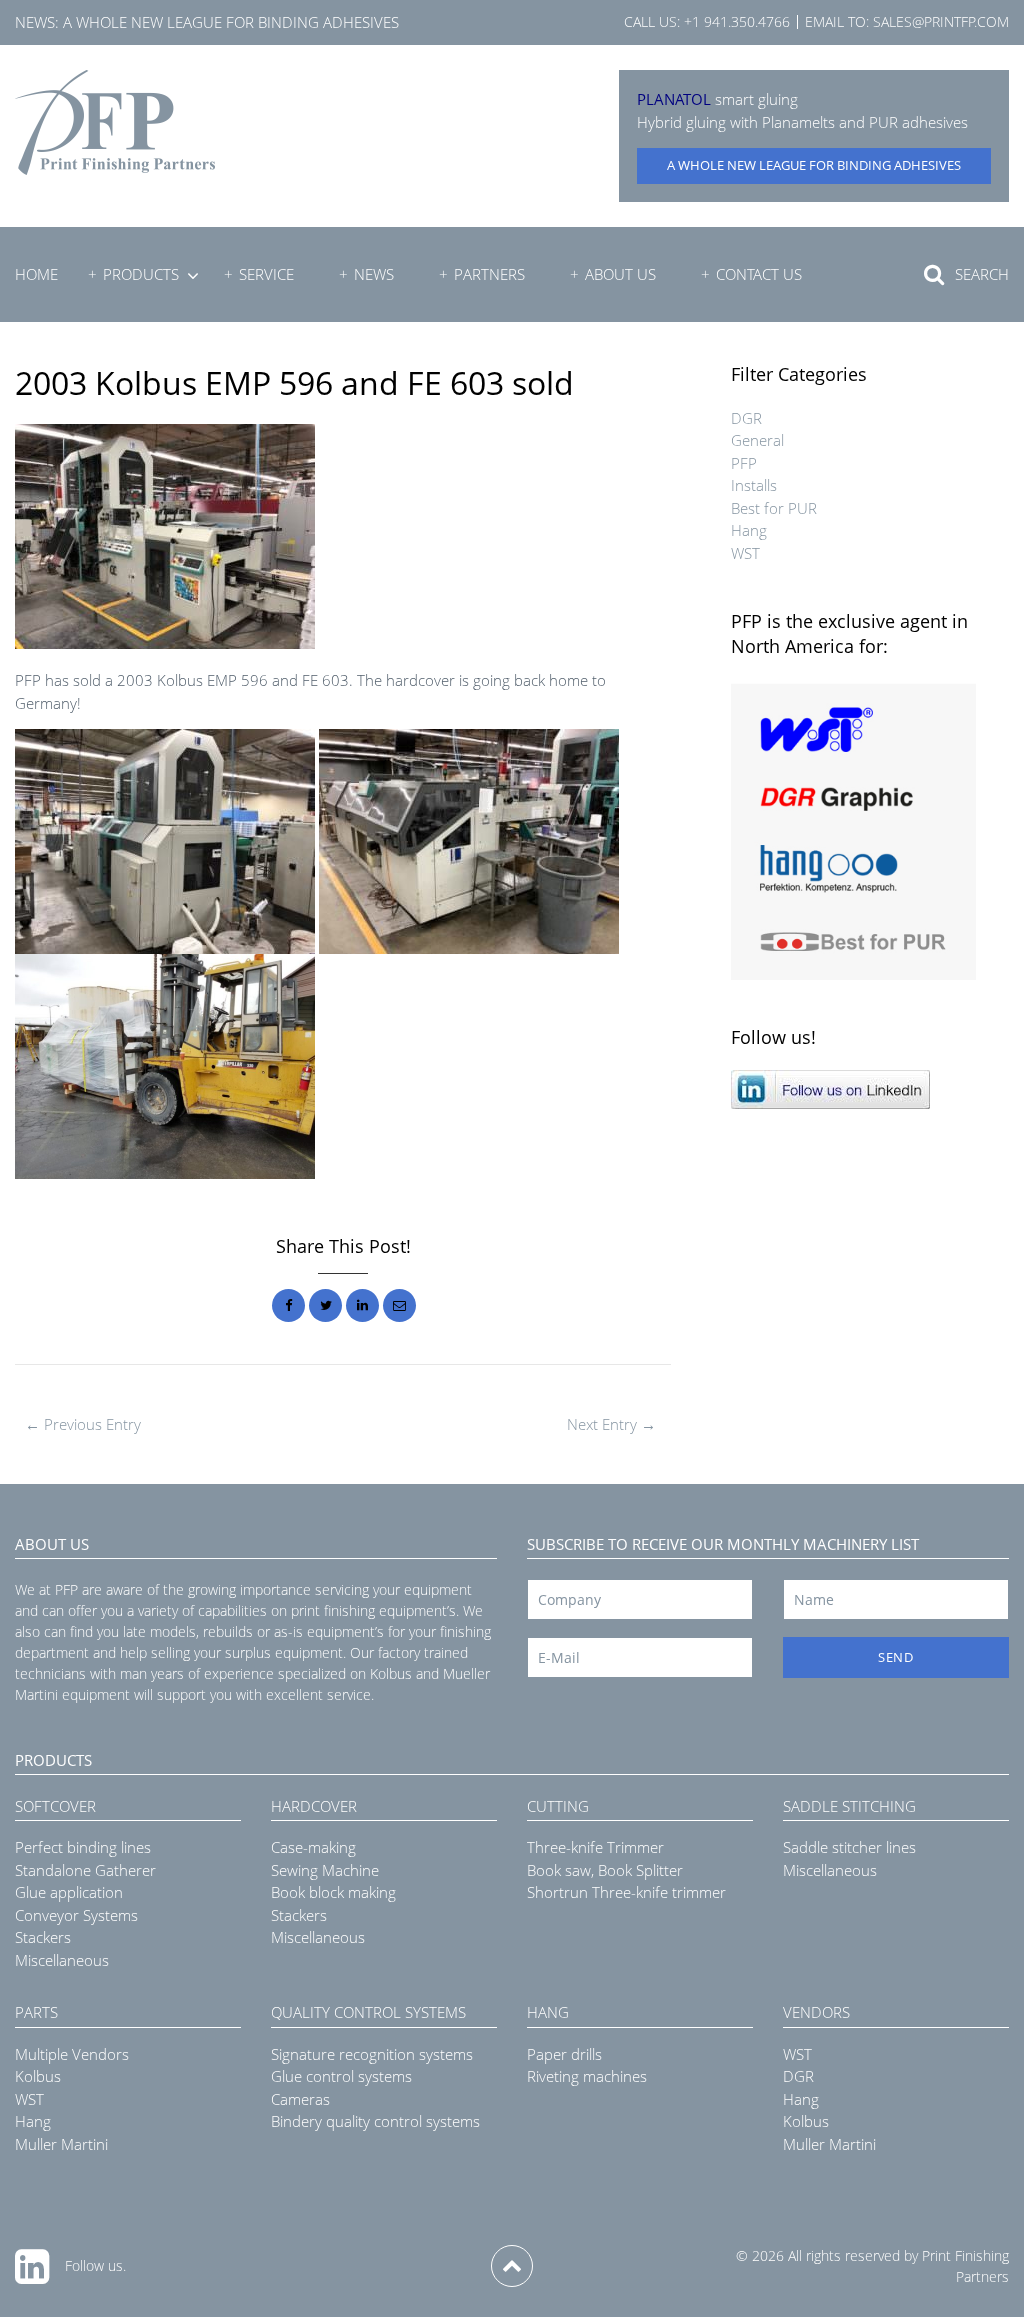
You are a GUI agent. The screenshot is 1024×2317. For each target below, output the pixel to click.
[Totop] (512, 2266)
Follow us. (95, 2265)
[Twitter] (325, 1305)
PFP (744, 463)
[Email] (399, 1305)
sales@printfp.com (941, 21)
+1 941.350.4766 (737, 21)
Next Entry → (611, 1424)
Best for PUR (774, 508)
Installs (754, 485)
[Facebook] (288, 1305)
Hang (749, 530)
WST (745, 553)
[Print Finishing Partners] (115, 122)
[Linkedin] (362, 1305)
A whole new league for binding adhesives (231, 22)
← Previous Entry (83, 1424)
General (757, 440)
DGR (746, 418)
